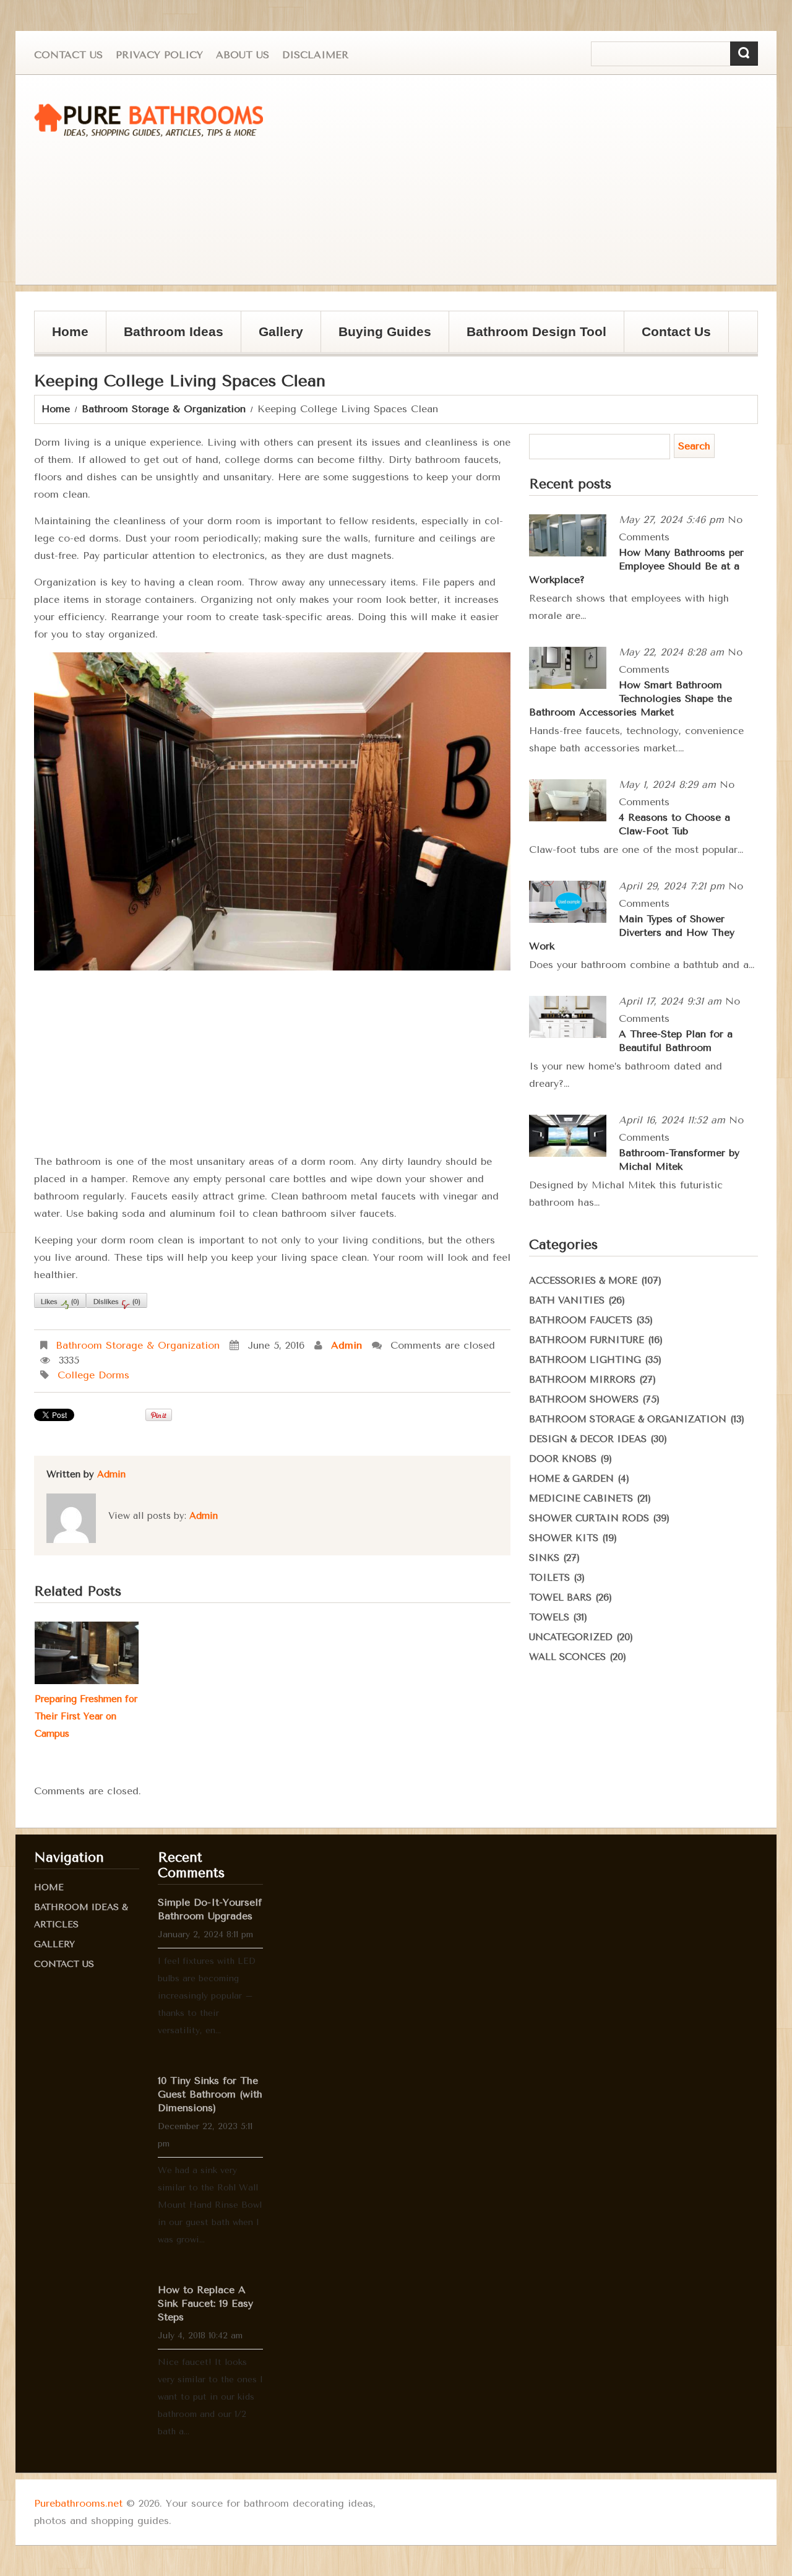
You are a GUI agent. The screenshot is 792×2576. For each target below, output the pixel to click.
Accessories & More (583, 1281)
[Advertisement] (541, 180)
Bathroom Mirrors (582, 1380)
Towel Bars (560, 1597)
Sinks (544, 1558)
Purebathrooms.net (78, 2503)
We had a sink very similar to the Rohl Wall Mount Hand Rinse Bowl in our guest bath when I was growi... (210, 2205)
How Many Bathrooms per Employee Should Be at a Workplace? (636, 566)
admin (346, 1345)
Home (70, 331)
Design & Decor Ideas (588, 1439)
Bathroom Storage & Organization (164, 409)
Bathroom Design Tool (536, 331)
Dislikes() (117, 1302)
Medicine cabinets (581, 1498)
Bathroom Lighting (585, 1360)
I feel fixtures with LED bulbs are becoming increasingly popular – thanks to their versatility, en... (207, 1996)
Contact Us (68, 55)
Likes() (60, 1302)
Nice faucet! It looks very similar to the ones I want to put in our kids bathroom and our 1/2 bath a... (210, 2397)
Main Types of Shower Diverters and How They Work (632, 932)
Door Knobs (563, 1459)
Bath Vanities (567, 1300)
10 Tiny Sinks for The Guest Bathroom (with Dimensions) (210, 2094)
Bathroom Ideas (174, 331)
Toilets (549, 1578)
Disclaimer (315, 55)
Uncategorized (571, 1637)
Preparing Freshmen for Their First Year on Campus (86, 1716)
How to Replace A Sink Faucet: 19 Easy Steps (205, 2303)
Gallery (272, 338)
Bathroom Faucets (581, 1320)
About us (243, 55)
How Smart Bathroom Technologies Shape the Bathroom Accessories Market (631, 698)
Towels (549, 1617)
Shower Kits (564, 1538)
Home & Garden (571, 1479)
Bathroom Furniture (587, 1340)
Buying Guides (376, 338)
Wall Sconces (567, 1657)
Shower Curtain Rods (589, 1518)
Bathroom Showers (584, 1399)
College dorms (93, 1375)
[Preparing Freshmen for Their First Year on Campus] (87, 1653)
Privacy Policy (159, 55)
